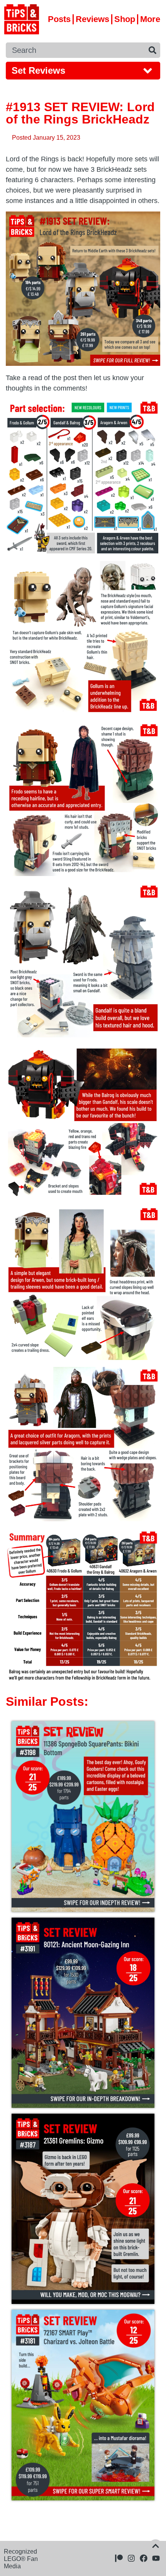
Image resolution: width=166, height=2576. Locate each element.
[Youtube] (156, 2558)
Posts (59, 19)
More (150, 19)
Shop (125, 19)
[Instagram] (131, 2558)
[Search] (152, 50)
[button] (83, 71)
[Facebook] (144, 2558)
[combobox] (75, 50)
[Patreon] (119, 2558)
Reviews (92, 19)
